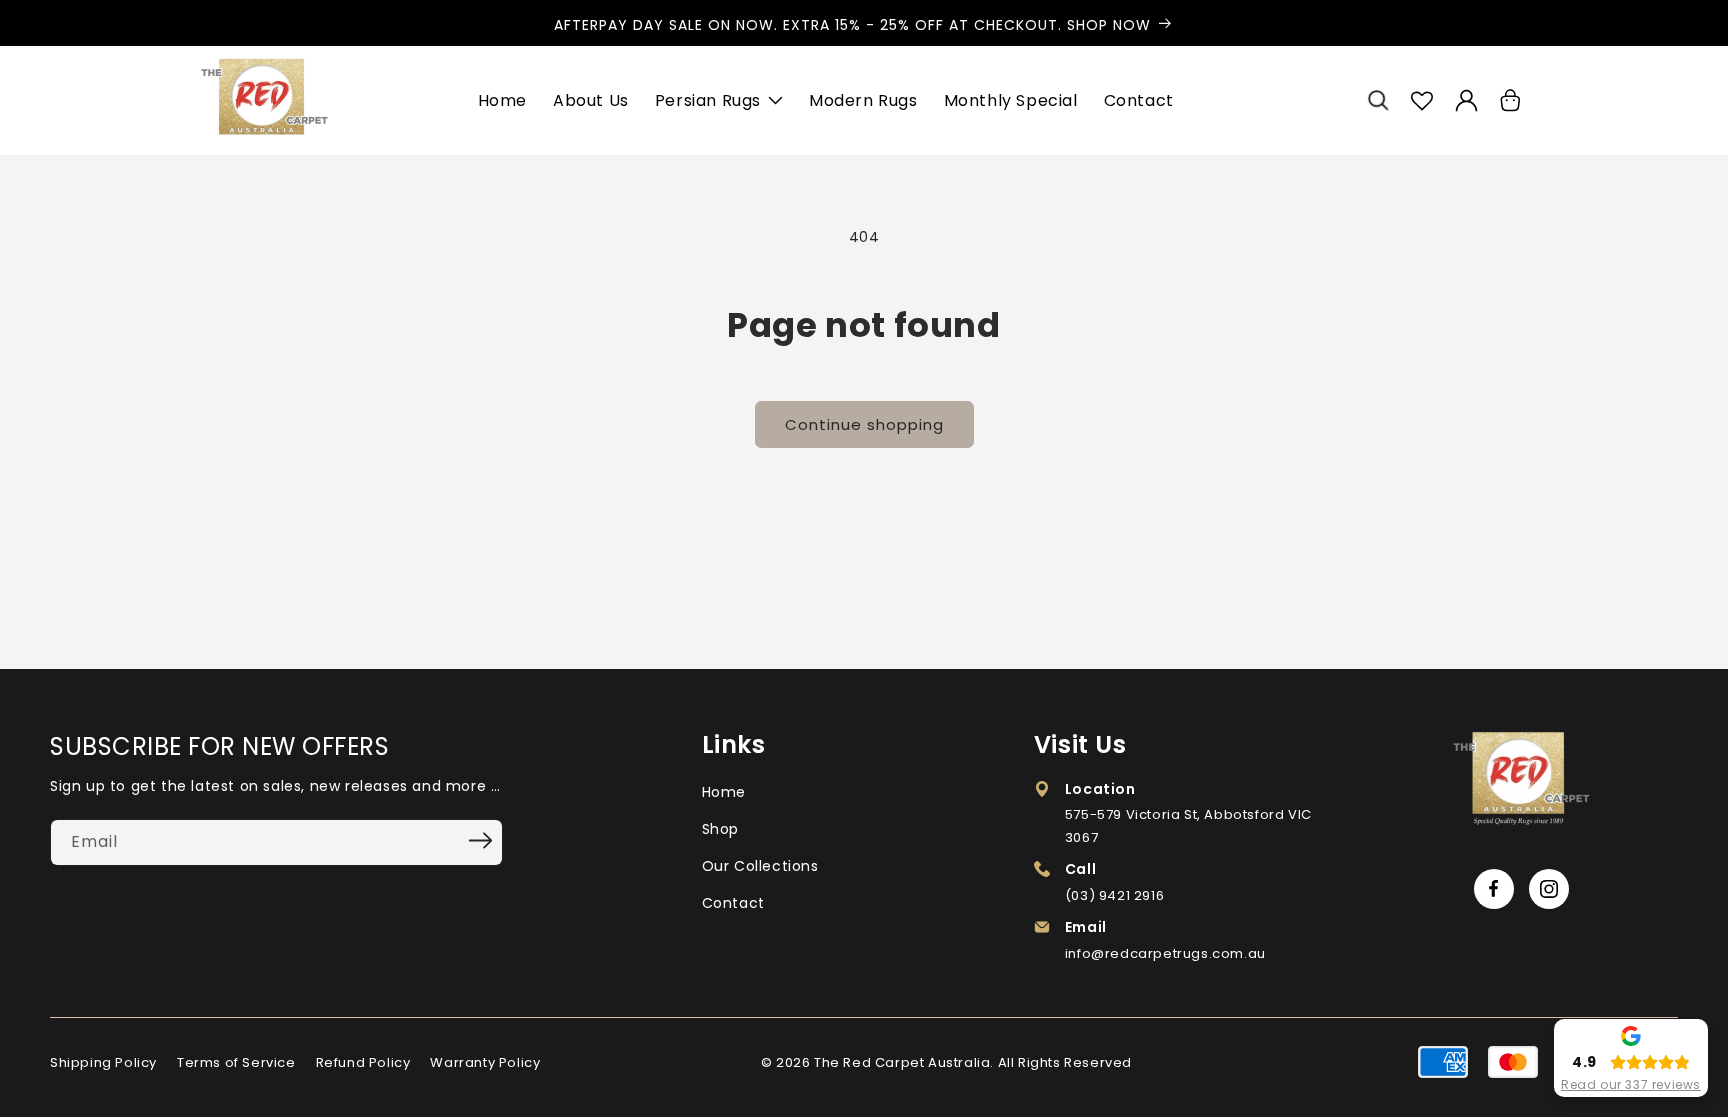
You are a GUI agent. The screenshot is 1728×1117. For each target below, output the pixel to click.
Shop (720, 829)
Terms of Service (236, 1062)
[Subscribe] (481, 841)
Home (724, 792)
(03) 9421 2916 (1114, 895)
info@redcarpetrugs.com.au (1165, 953)
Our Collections (760, 866)
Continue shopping (864, 424)
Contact (733, 903)
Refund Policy (363, 1062)
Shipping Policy (103, 1062)
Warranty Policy (485, 1062)
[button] (1378, 101)
